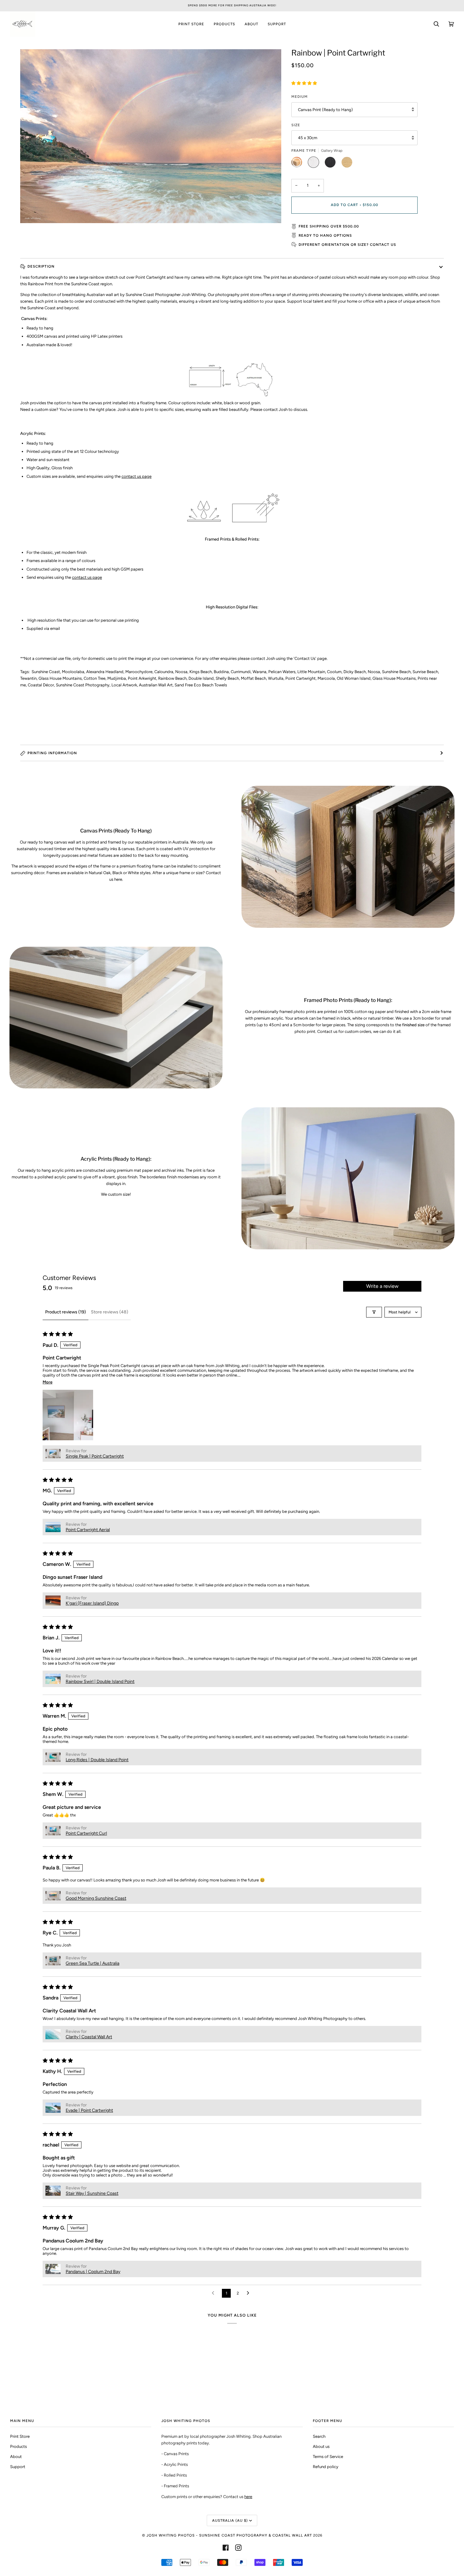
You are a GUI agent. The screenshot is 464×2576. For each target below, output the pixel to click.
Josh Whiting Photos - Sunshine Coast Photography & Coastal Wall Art (229, 2535)
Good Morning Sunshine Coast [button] (96, 1898)
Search (319, 2436)
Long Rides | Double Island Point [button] (97, 1760)
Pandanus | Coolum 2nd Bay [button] (93, 2272)
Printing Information (52, 753)
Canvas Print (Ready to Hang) (325, 110)
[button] (304, 83)
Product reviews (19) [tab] (65, 1312)
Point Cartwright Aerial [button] (88, 1530)
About (16, 2457)
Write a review (382, 1286)
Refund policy (326, 2467)
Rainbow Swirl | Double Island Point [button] (100, 1682)
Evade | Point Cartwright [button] (89, 2110)
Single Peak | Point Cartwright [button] (95, 1456)
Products (18, 2446)
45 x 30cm (308, 138)
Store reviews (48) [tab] (110, 1312)
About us (321, 2446)
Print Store (20, 2436)
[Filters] (374, 1312)
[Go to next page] (250, 2293)
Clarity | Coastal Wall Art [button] (89, 2037)
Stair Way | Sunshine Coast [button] (92, 2193)
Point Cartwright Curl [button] (86, 1833)
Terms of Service (328, 2457)
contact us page (137, 476)
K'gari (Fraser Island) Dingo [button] (92, 1603)
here (248, 2497)
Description (41, 266)
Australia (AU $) (230, 2520)
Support (18, 2467)
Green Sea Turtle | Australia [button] (92, 1963)
